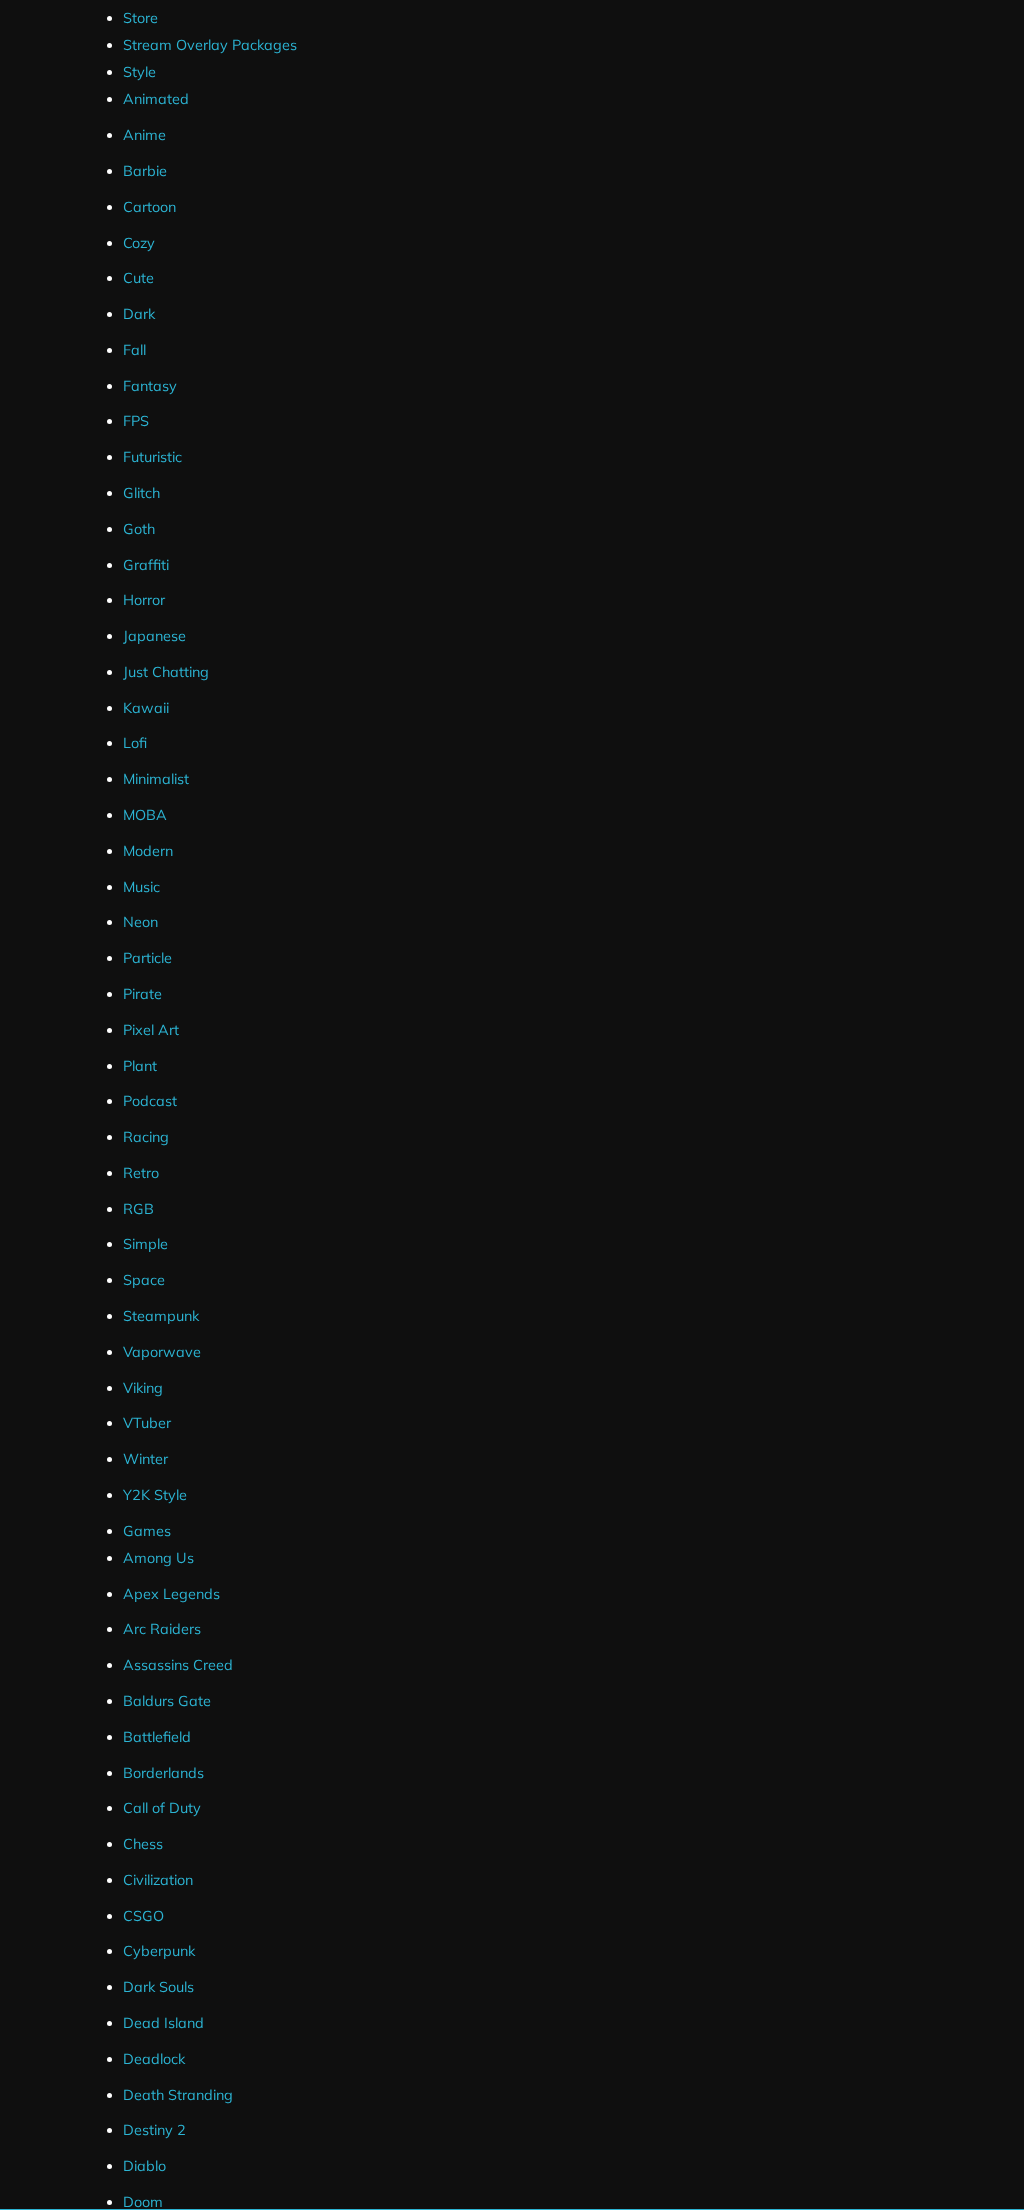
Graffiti (146, 565)
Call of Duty (162, 1808)
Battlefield (157, 1737)
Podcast (150, 1101)
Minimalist (156, 779)
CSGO (143, 1916)
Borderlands (163, 1773)
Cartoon (149, 207)
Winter (145, 1459)
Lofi (135, 743)
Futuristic (152, 457)
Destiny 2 (154, 2130)
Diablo (144, 2166)
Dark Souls (158, 1987)
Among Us (158, 1558)
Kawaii (146, 708)
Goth (139, 529)
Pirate (142, 994)
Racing (146, 1137)
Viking (143, 1388)
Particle (147, 958)
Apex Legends (171, 1594)
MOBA (145, 815)
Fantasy (150, 386)
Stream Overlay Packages (210, 45)
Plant (140, 1066)
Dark (139, 314)
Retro (141, 1173)
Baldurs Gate (167, 1701)
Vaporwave (162, 1352)
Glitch (141, 493)
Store (140, 18)
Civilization (158, 1880)
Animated (156, 99)
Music (141, 887)
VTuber (147, 1423)
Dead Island (163, 2023)
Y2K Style (155, 1495)
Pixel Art (151, 1030)
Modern (148, 851)
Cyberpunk (159, 1951)
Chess (143, 1844)
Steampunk (161, 1316)
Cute (138, 278)
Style (139, 72)
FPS (136, 421)
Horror (144, 600)
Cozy (139, 243)
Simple (145, 1244)
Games (147, 1531)
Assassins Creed (178, 1665)
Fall (134, 350)
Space (144, 1280)
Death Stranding (178, 2095)
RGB (138, 1209)
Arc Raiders (162, 1629)
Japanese (154, 636)
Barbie (145, 171)
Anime (144, 135)
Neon (140, 922)
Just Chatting (166, 672)
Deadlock (154, 2059)
